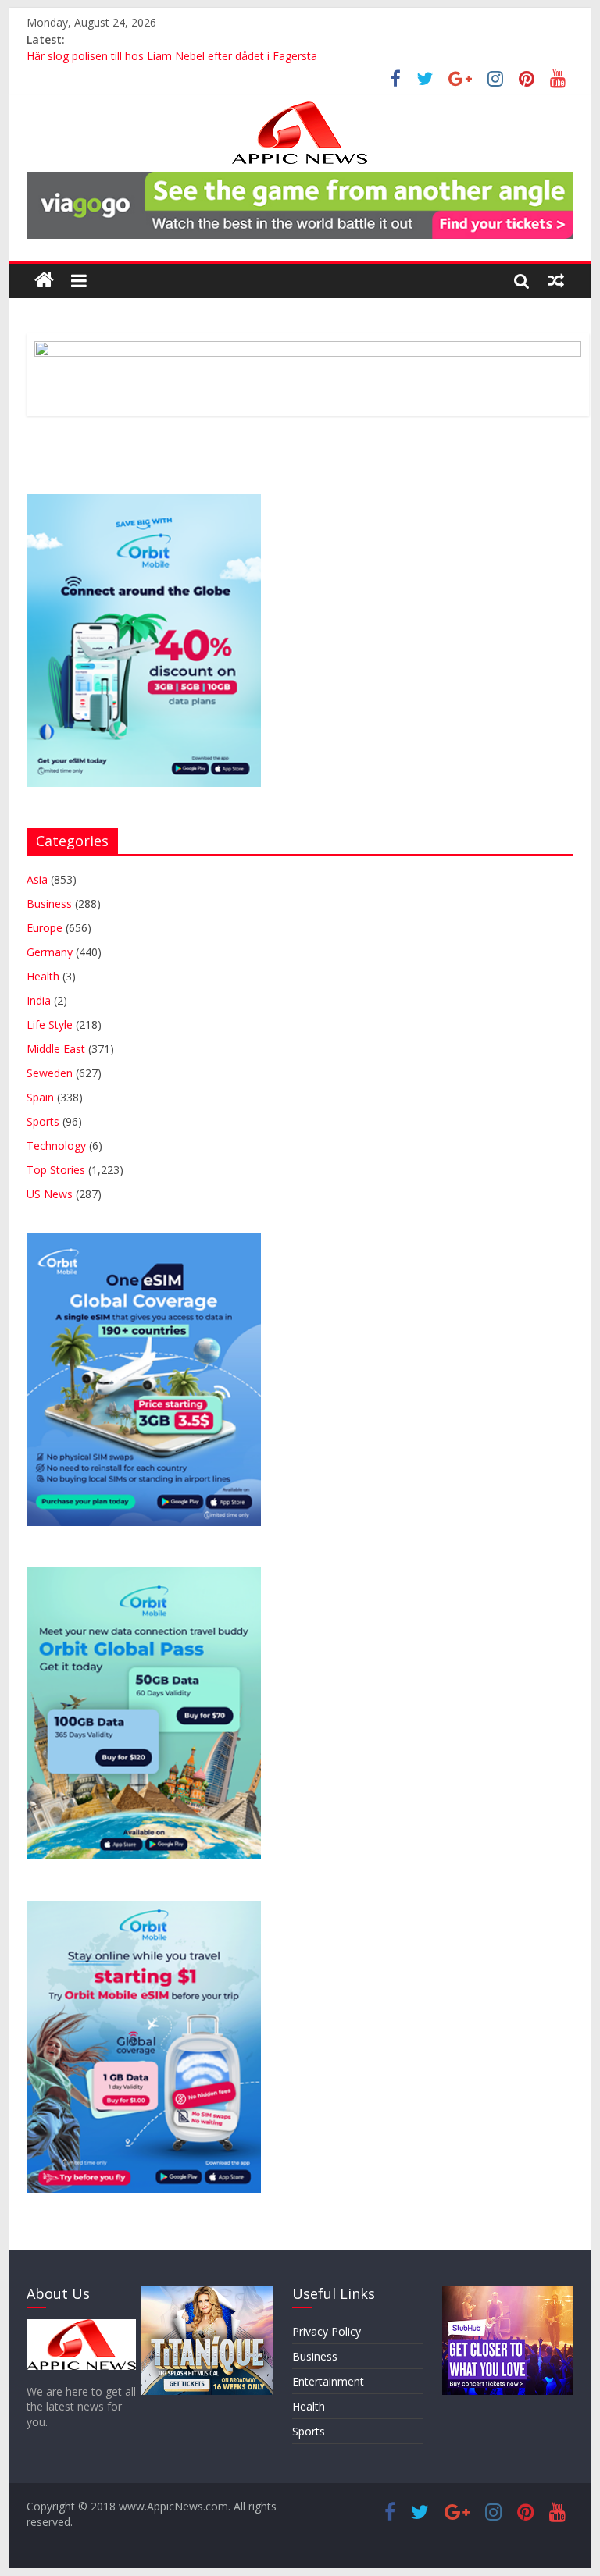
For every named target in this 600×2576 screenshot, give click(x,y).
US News (50, 1194)
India (39, 1000)
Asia (37, 879)
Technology (56, 1146)
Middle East (56, 1049)
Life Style (50, 1025)
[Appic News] (44, 281)
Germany (50, 952)
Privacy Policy (327, 2331)
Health (43, 976)
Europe (45, 928)
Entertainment (328, 2381)
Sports (43, 1121)
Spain (40, 1097)
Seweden (50, 1073)
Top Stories (56, 1170)
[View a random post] (556, 280)
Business (49, 904)
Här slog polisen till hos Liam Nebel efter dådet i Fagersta (172, 57)
